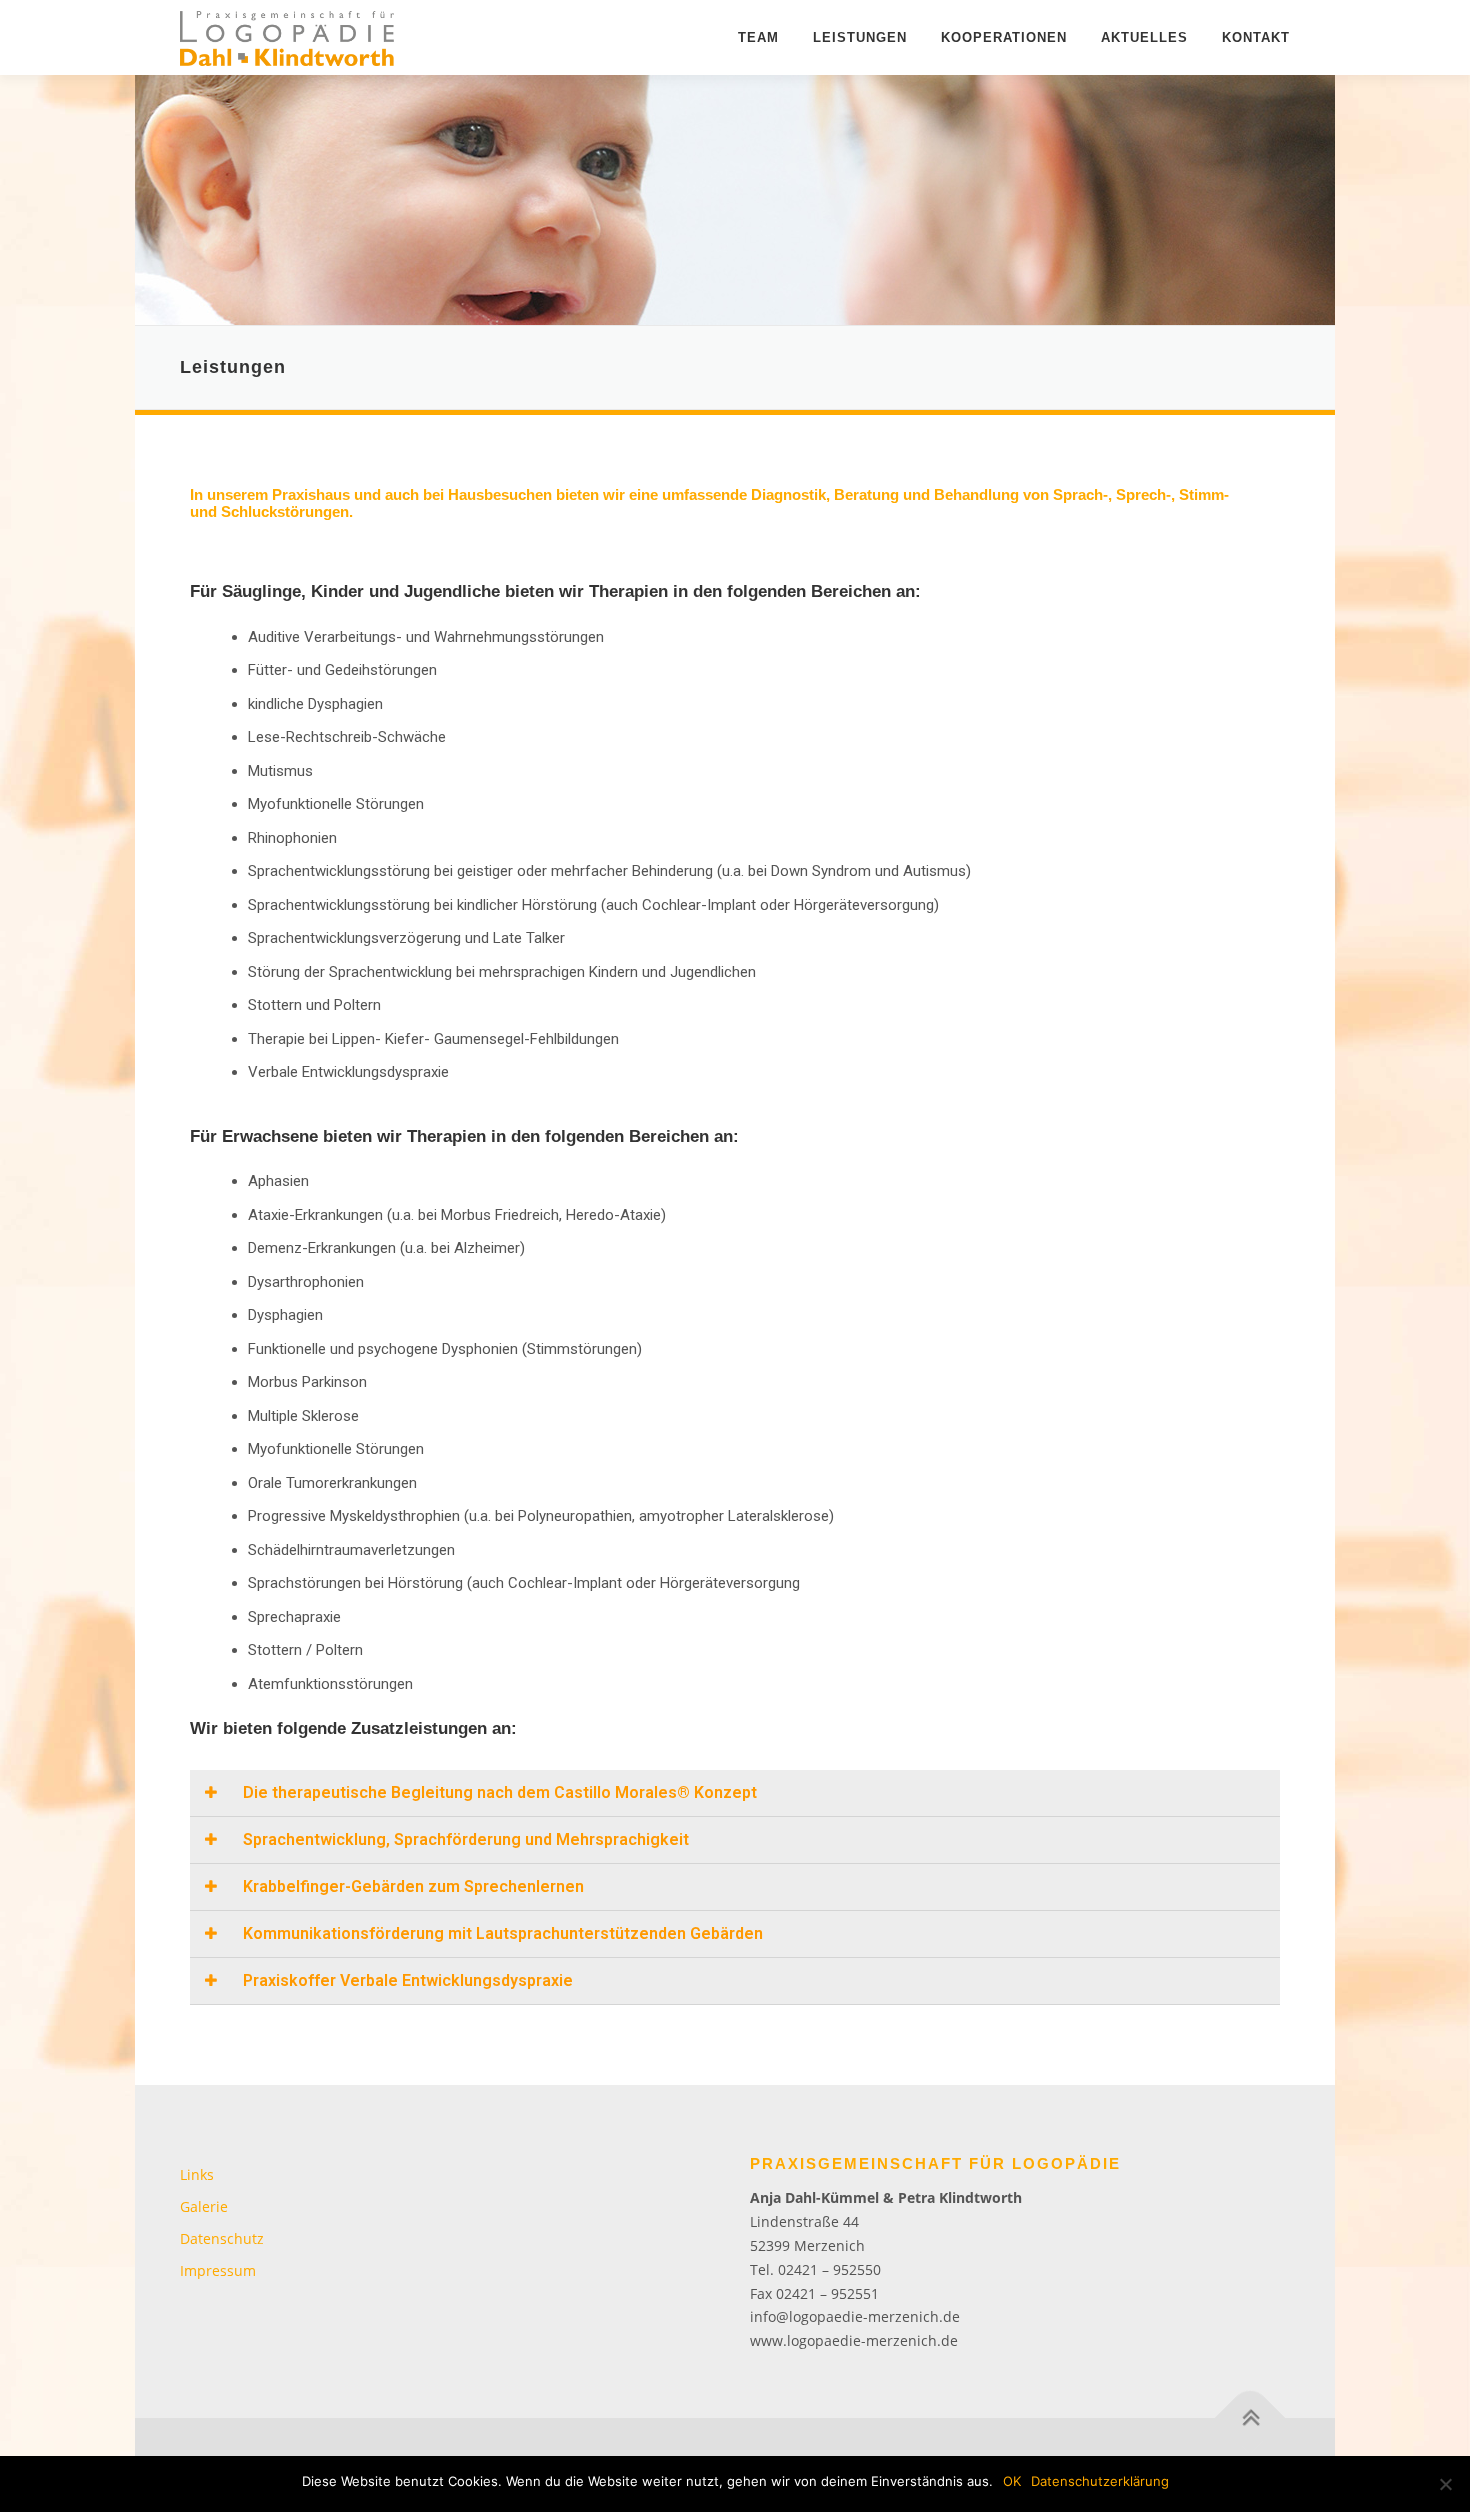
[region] (735, 200)
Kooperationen (1004, 37)
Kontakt (1256, 37)
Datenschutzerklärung (1100, 2481)
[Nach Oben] (1250, 2418)
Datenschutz (222, 2238)
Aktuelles (1144, 37)
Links (197, 2174)
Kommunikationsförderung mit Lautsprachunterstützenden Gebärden (503, 1933)
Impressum (218, 2270)
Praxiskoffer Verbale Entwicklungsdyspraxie (408, 1980)
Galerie (204, 2206)
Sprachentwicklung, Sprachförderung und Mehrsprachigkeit (466, 1839)
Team (758, 37)
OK (1012, 2481)
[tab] (735, 1793)
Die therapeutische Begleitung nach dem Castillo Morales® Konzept (500, 1792)
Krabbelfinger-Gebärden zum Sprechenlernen (413, 1886)
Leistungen (860, 37)
